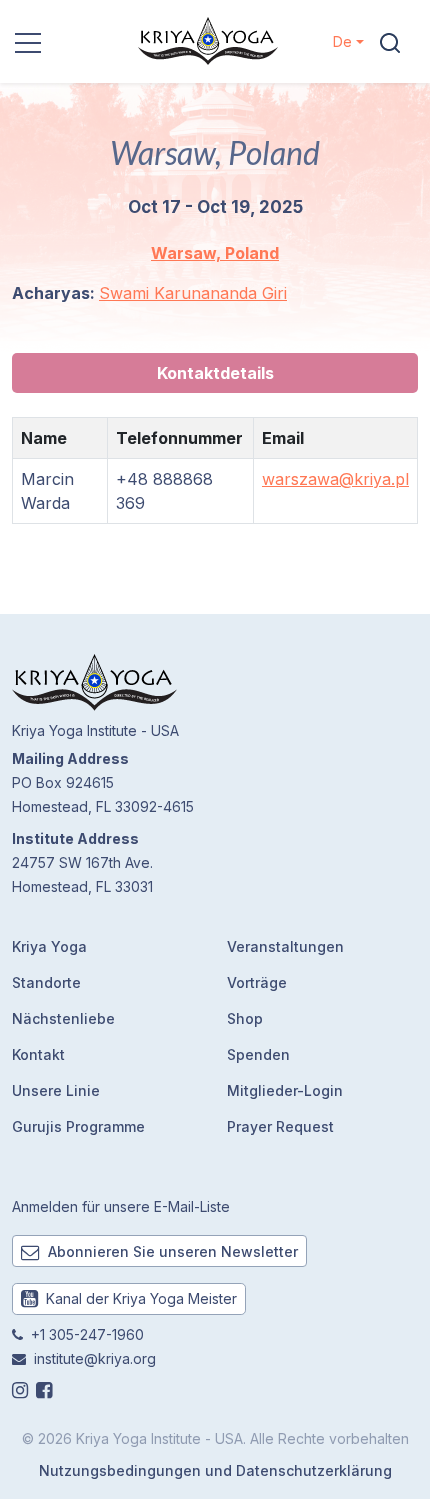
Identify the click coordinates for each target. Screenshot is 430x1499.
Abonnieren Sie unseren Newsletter (171, 1251)
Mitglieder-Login (285, 1090)
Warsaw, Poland (215, 253)
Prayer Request (280, 1126)
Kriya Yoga (49, 946)
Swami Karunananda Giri (193, 293)
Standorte (46, 982)
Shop (245, 1018)
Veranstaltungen (285, 946)
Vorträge (257, 982)
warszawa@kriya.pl (335, 479)
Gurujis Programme (78, 1126)
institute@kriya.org (95, 1358)
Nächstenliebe (63, 1018)
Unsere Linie (56, 1090)
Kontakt (38, 1054)
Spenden (258, 1054)
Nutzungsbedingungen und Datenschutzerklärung (215, 1470)
